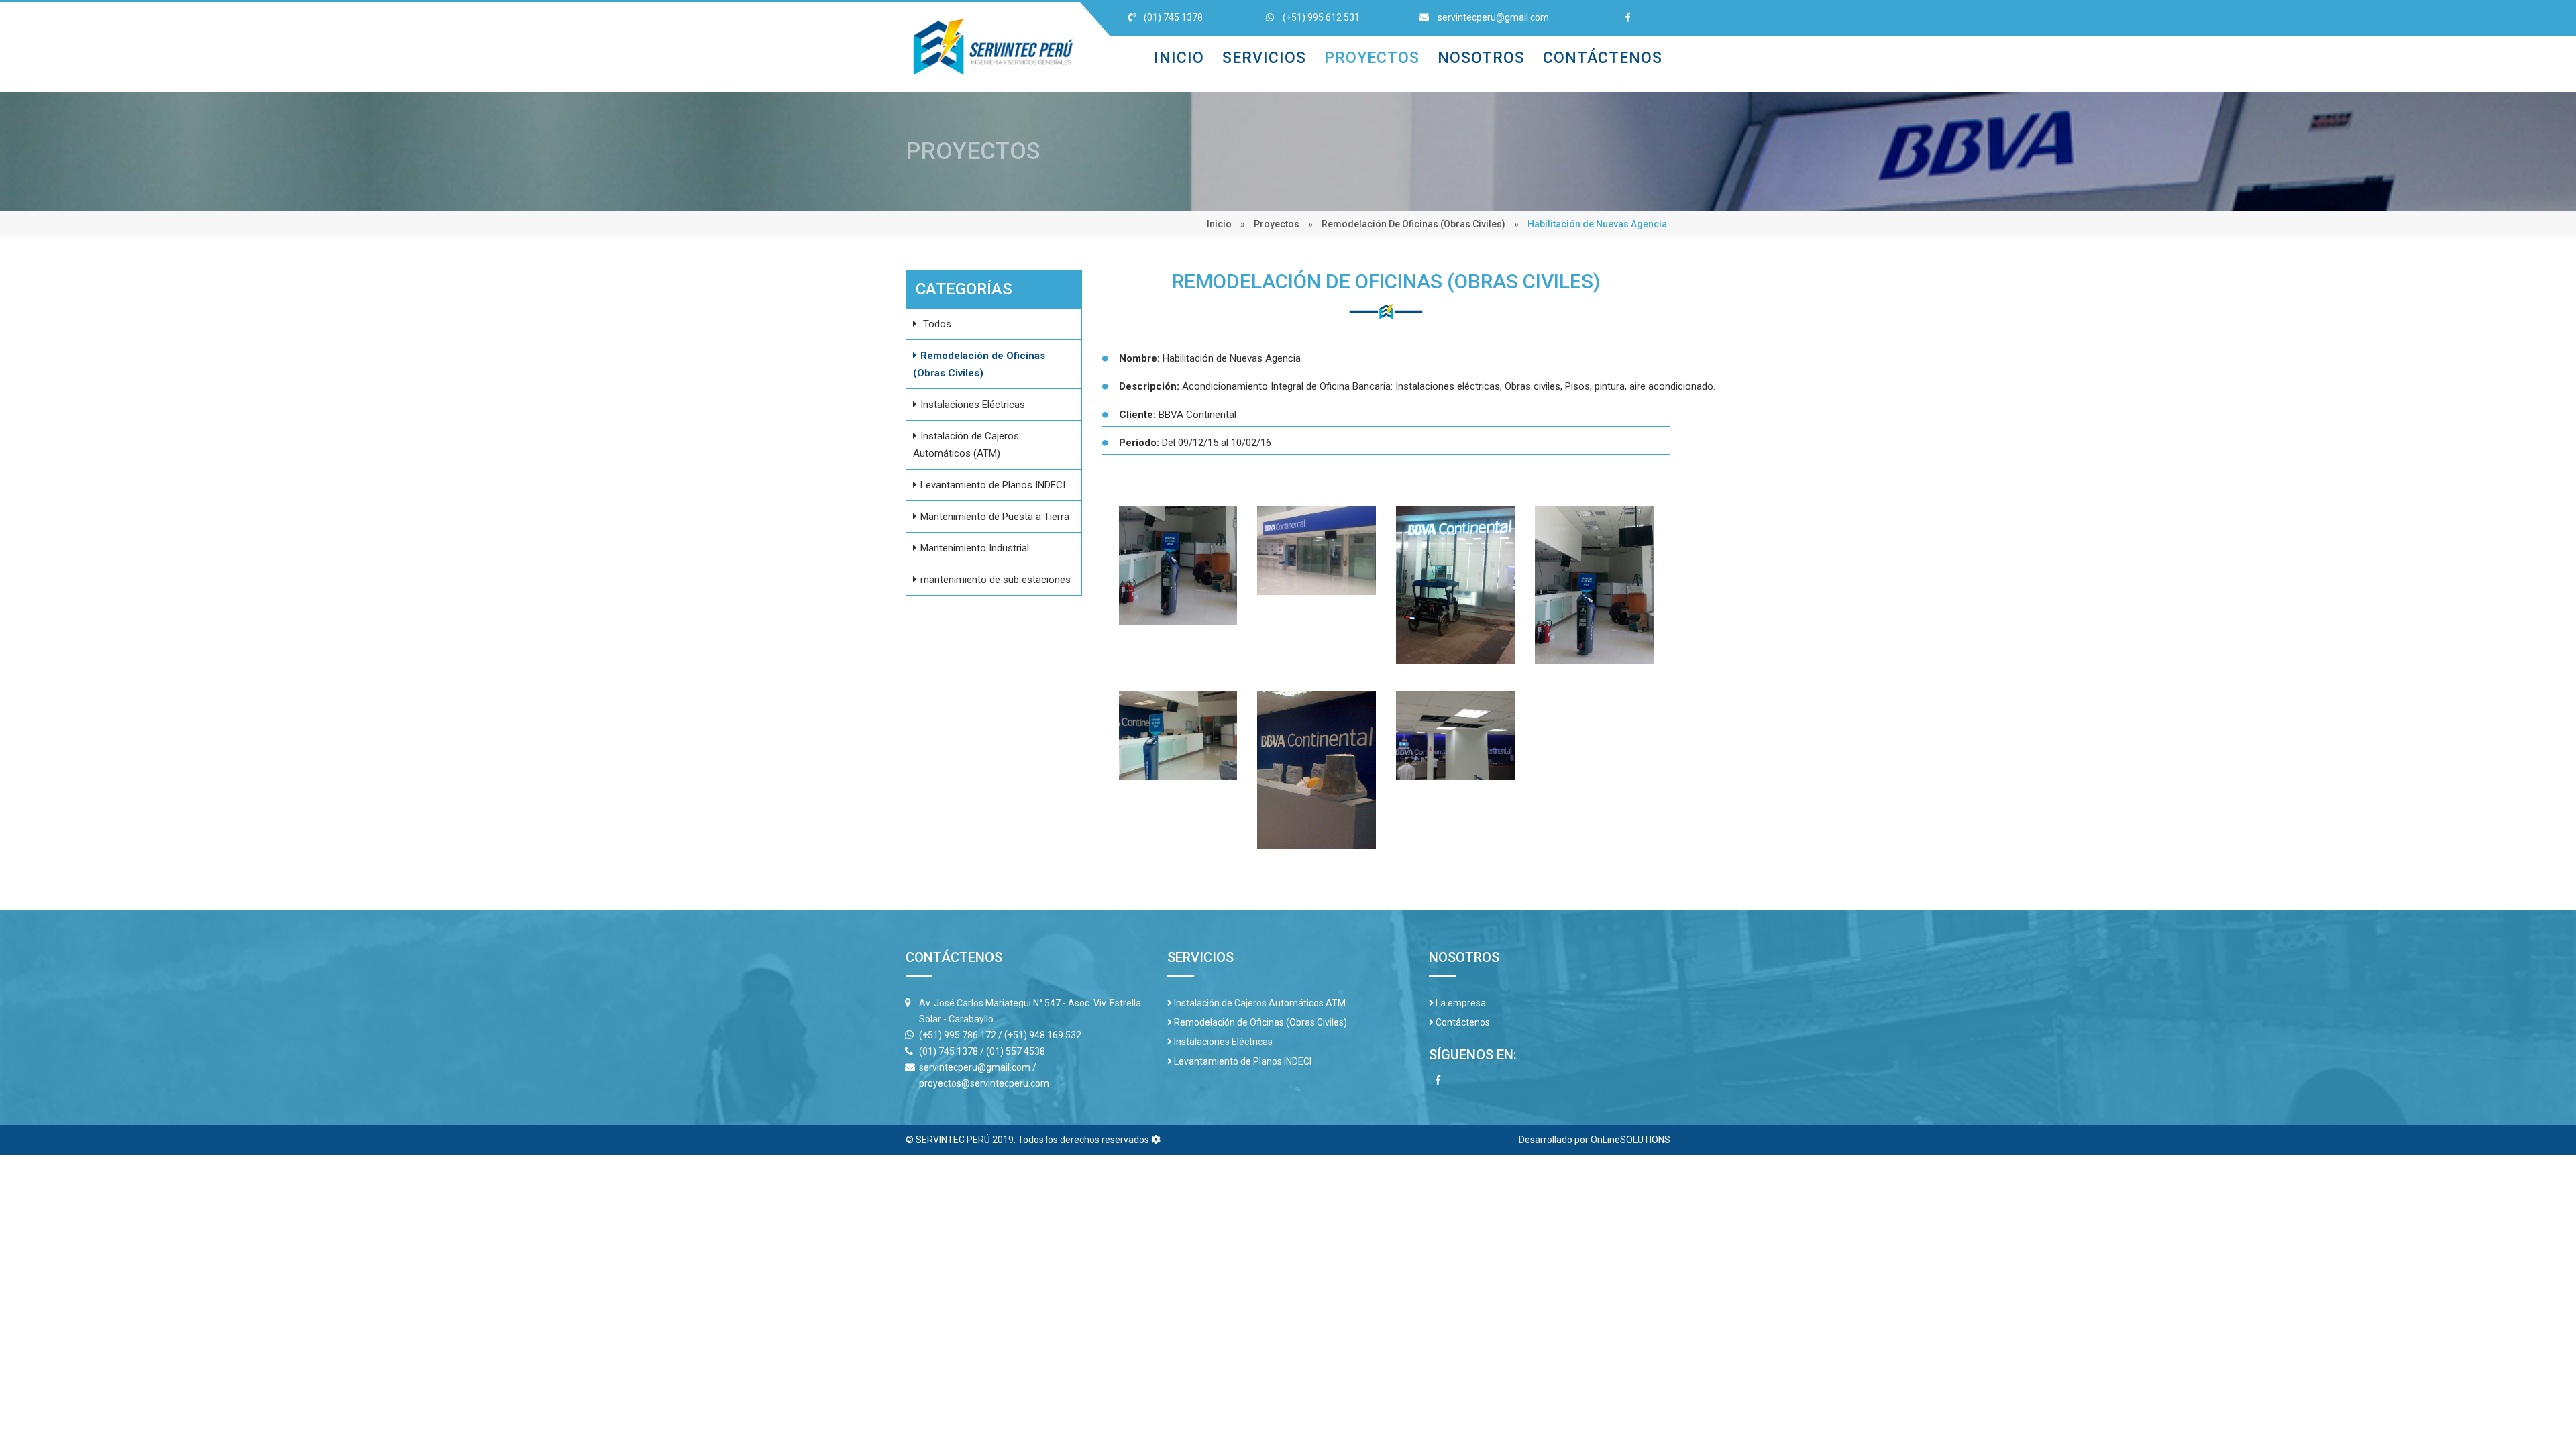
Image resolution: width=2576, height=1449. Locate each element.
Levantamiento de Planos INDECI (993, 485)
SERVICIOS (1264, 58)
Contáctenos (1462, 1022)
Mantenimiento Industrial (975, 548)
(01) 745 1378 (1172, 17)
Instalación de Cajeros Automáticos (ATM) (966, 445)
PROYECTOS (1372, 58)
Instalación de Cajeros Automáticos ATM (1259, 1003)
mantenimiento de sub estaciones (996, 580)
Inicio (1219, 224)
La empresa (1460, 1003)
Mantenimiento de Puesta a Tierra (995, 517)
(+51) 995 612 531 (1320, 17)
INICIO (1179, 58)
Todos (936, 324)
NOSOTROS (1481, 58)
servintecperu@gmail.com (1492, 17)
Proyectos (1277, 224)
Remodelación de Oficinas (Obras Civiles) (1413, 224)
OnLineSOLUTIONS (1630, 1140)
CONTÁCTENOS (1603, 58)
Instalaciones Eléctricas (973, 405)
